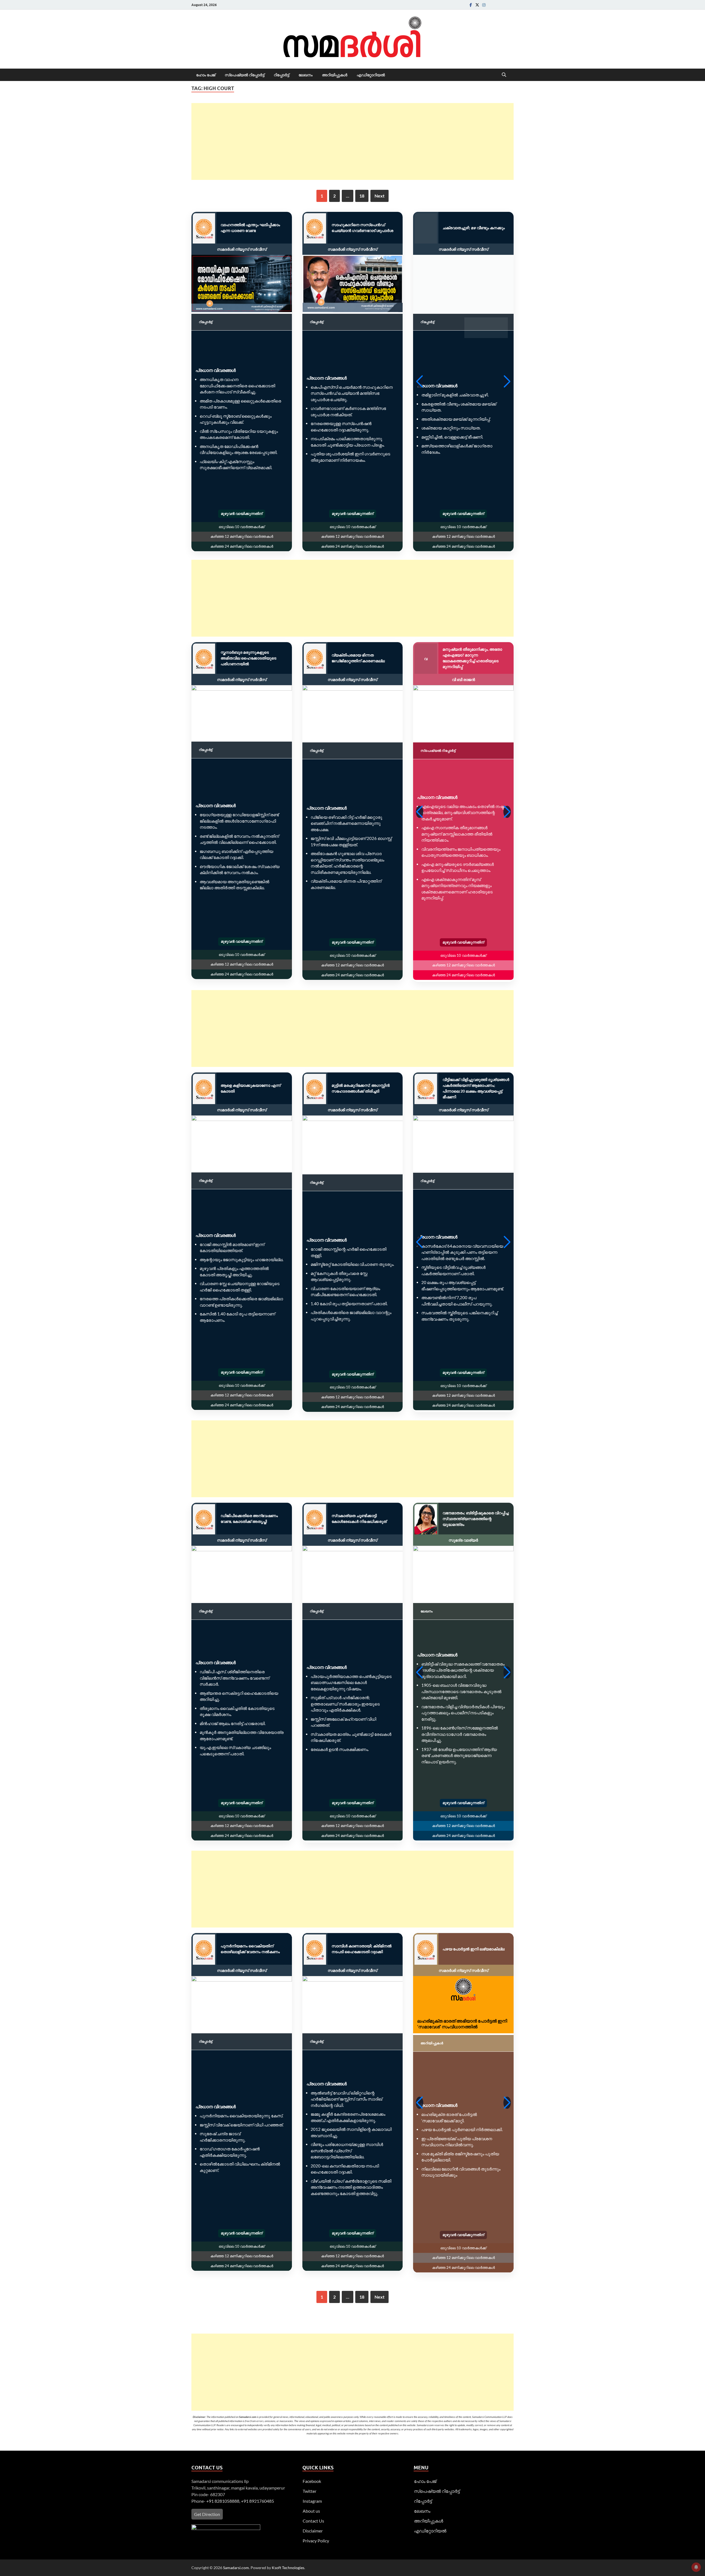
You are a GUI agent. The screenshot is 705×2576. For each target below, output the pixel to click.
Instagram (312, 2501)
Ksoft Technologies (288, 2568)
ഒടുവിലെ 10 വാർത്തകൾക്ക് (242, 527)
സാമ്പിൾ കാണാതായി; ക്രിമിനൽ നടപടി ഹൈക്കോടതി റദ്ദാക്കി (362, 1949)
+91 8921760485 (257, 2501)
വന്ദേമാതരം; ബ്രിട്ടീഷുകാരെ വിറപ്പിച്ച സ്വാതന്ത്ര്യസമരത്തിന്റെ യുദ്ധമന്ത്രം (476, 1519)
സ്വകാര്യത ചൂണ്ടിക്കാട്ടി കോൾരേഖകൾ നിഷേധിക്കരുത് (359, 1518)
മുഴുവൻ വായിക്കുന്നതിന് (242, 513)
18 (362, 196)
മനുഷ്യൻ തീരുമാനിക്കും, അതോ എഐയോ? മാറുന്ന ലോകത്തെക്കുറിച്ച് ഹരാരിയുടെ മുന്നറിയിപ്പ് (472, 658)
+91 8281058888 (223, 2501)
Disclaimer (313, 2531)
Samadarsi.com (236, 2568)
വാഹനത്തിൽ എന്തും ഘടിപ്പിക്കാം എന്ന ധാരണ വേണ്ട (250, 228)
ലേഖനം (306, 75)
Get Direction (207, 2514)
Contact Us (313, 2521)
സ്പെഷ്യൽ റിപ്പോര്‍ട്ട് (245, 75)
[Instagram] (484, 5)
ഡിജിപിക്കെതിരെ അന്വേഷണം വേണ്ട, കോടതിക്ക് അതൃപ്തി (249, 1518)
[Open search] (504, 75)
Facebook (312, 2481)
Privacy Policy (316, 2541)
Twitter (310, 2491)
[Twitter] (477, 5)
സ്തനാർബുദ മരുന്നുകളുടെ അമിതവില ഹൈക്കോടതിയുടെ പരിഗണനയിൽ (248, 658)
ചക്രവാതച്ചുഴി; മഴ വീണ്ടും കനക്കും (474, 228)
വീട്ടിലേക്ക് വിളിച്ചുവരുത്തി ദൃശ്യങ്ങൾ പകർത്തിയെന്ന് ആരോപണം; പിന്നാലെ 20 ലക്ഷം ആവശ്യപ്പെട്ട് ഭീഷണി (476, 1088)
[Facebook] (471, 5)
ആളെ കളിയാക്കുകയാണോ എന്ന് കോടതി (251, 1088)
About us (311, 2511)
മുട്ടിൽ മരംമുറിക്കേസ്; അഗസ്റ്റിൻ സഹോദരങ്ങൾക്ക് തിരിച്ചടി (361, 1088)
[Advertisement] (352, 141)
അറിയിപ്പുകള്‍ (335, 75)
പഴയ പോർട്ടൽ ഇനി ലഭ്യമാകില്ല (474, 1949)
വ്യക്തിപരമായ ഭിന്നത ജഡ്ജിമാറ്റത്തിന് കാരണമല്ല (358, 658)
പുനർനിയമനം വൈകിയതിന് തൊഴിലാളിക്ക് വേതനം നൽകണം (250, 1949)
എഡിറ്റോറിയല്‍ (371, 75)
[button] (420, 382)
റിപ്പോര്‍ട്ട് (281, 75)
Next (379, 196)
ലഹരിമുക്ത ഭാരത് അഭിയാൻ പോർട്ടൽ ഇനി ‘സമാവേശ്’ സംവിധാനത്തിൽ (462, 2024)
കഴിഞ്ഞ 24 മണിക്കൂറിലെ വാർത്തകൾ (242, 546)
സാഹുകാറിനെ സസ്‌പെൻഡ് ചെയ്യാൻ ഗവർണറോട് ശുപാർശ (362, 228)
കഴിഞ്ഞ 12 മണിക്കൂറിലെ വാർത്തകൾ (242, 536)
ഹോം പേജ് (206, 75)
